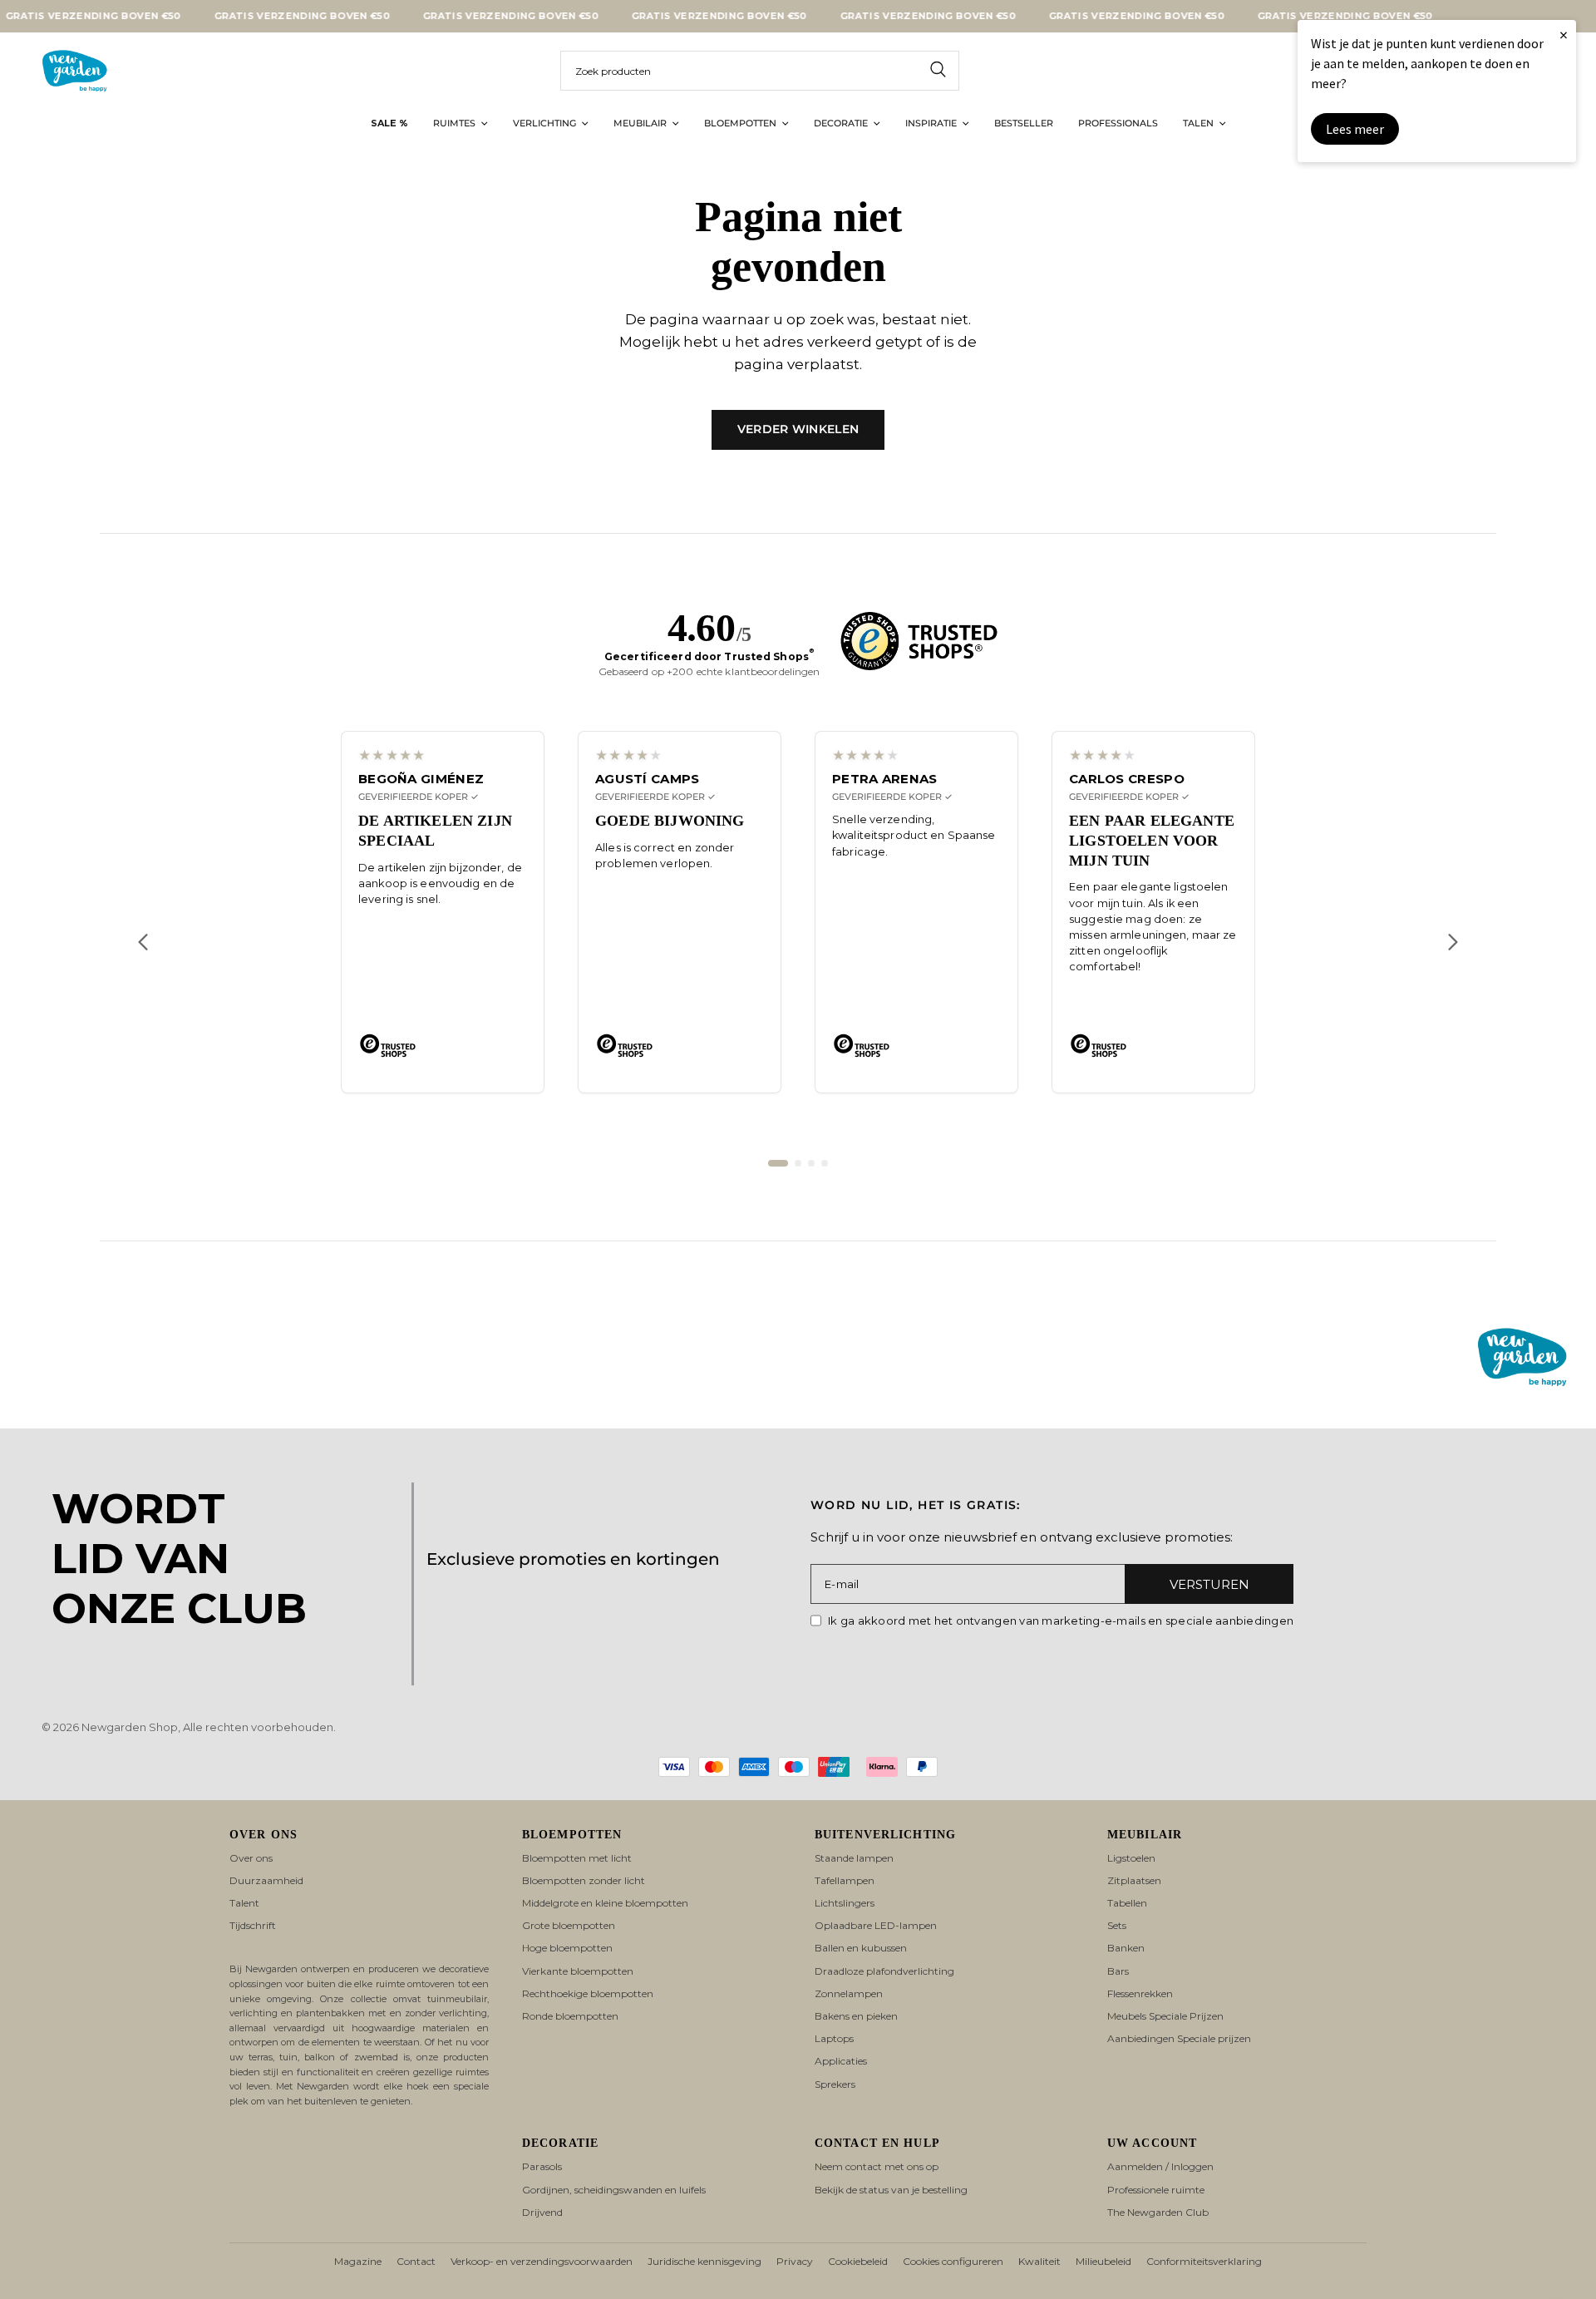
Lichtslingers (845, 1903)
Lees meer (1355, 129)
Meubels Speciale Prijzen (1165, 2016)
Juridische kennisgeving (704, 2261)
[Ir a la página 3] (811, 1163)
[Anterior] (143, 942)
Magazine (358, 2261)
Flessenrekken (1140, 1993)
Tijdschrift (253, 1925)
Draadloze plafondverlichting (884, 1971)
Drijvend (542, 2212)
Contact (416, 2261)
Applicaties (841, 2061)
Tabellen (1127, 1903)
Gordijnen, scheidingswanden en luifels (614, 2190)
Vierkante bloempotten (578, 1971)
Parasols (542, 2166)
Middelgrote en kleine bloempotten (605, 1903)
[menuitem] (389, 124)
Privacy (795, 2261)
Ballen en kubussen (861, 1948)
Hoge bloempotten (567, 1948)
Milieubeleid (1103, 2261)
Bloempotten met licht (577, 1858)
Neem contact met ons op (877, 2166)
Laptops (834, 2038)
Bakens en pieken (856, 2016)
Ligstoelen (1131, 1858)
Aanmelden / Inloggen (1160, 2166)
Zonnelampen (849, 1993)
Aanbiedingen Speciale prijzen (1179, 2038)
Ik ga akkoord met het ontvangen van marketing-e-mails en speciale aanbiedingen (1061, 1621)
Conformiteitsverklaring (1204, 2261)
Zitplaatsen (1134, 1880)
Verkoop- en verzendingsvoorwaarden (542, 2261)
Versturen (1209, 1584)
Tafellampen (845, 1880)
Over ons (251, 1858)
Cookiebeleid (858, 2261)
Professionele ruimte (1156, 2190)
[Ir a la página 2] (798, 1163)
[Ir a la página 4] (825, 1163)
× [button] (1564, 35)
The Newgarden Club (1158, 2212)
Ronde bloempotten (570, 2016)
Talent (244, 1903)
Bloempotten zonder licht (584, 1880)
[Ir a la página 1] (778, 1163)
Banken (1126, 1948)
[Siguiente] (1453, 942)
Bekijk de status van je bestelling (891, 2190)
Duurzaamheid (266, 1880)
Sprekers (835, 2084)
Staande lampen (854, 1858)
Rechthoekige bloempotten (588, 1993)
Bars (1118, 1971)
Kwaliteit (1039, 2261)
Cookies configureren (953, 2261)
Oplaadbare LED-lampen (876, 1925)
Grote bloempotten (569, 1925)
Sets (1117, 1925)
